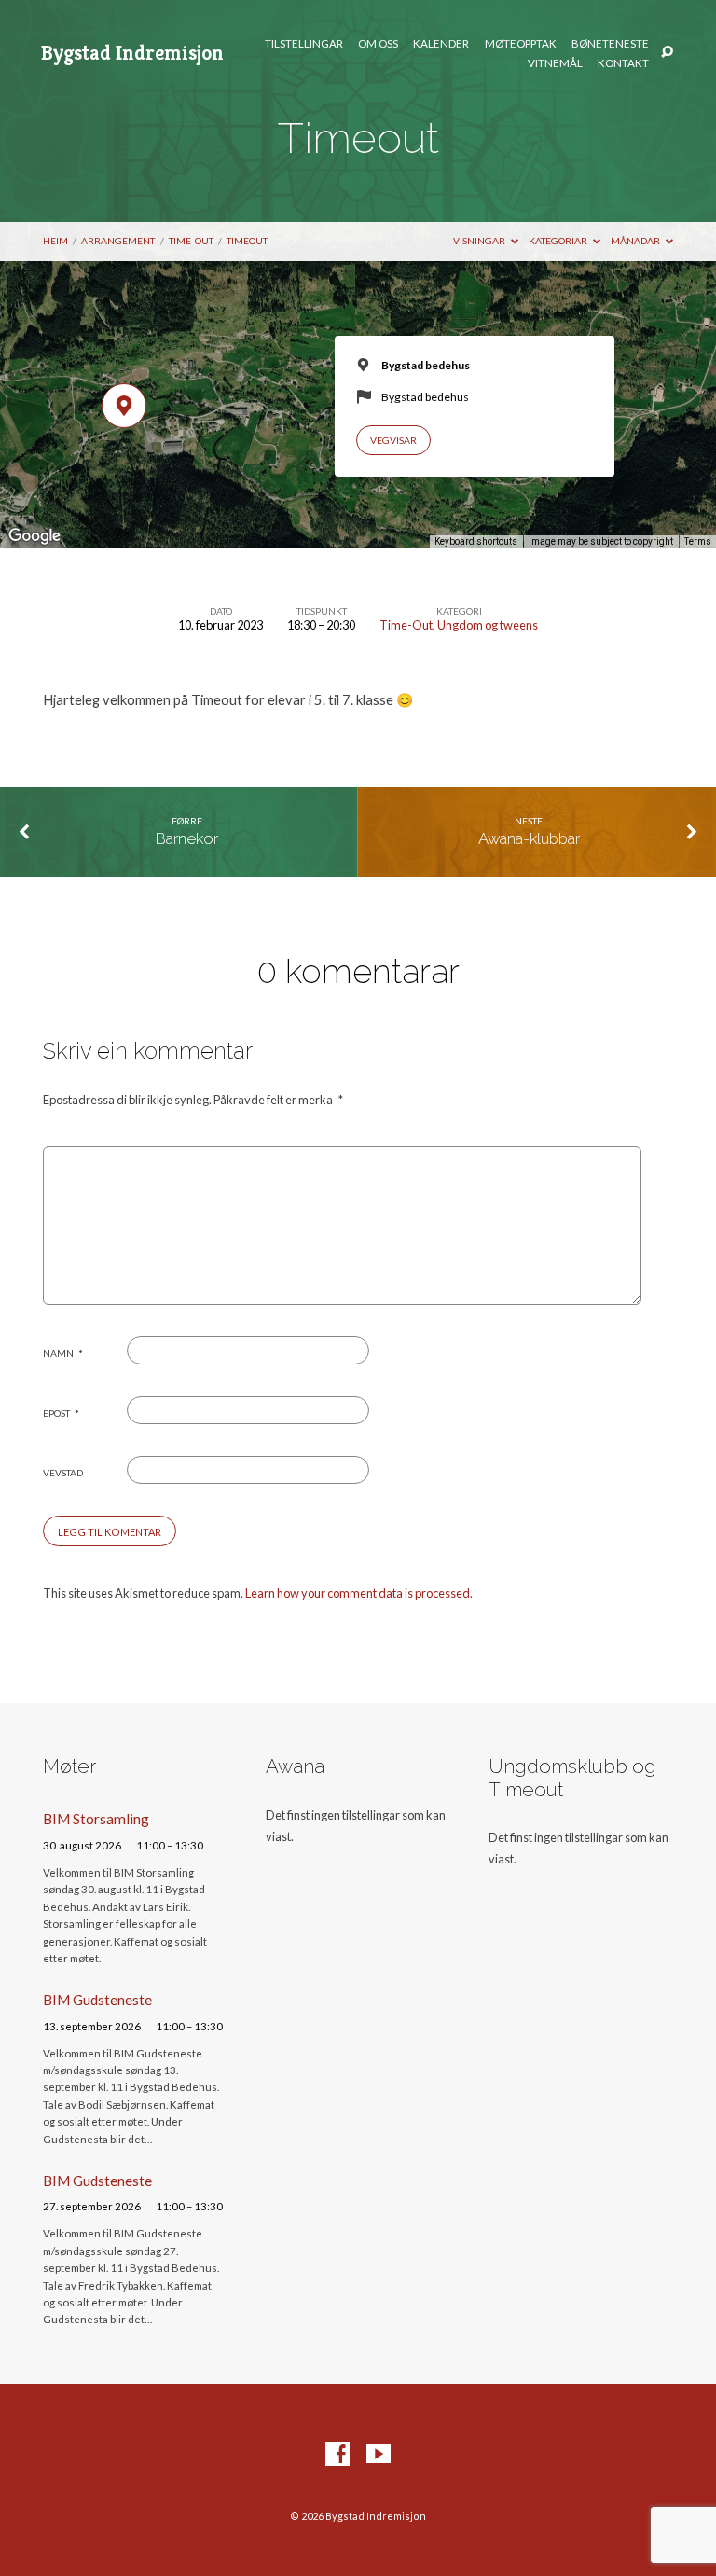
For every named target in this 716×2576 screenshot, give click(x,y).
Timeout (247, 241)
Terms (698, 541)
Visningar (480, 241)
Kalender (441, 44)
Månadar (636, 241)
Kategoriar (559, 241)
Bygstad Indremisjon (132, 52)
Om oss (378, 44)
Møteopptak (521, 44)
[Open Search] (667, 53)
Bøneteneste (610, 44)
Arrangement (118, 241)
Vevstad (63, 1473)
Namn (63, 1353)
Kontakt (623, 63)
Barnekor (187, 838)
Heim (55, 241)
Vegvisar (393, 440)
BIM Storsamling (96, 1819)
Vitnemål (555, 63)
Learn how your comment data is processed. (359, 1593)
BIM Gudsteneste (97, 2000)
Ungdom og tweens (488, 625)
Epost (61, 1413)
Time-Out (191, 241)
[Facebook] (337, 2455)
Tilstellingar (304, 44)
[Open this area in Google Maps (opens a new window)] (34, 536)
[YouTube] (379, 2455)
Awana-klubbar (529, 838)
